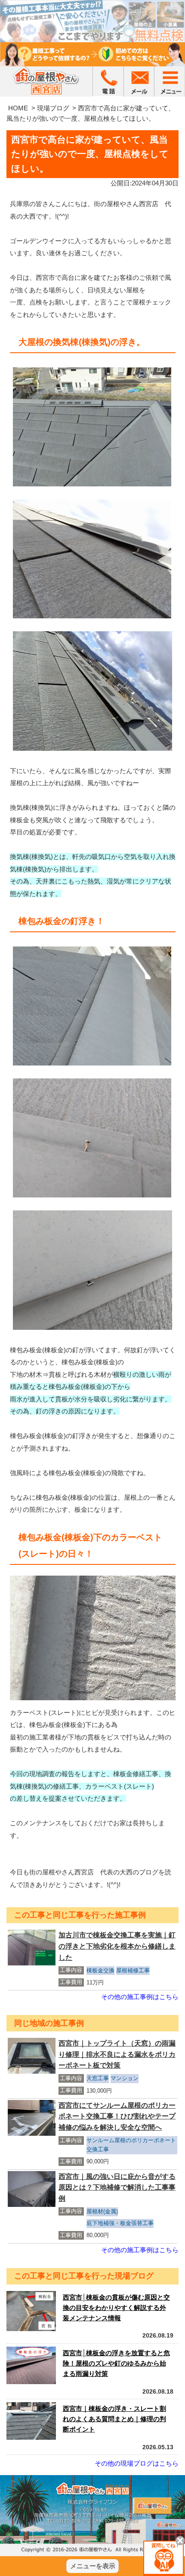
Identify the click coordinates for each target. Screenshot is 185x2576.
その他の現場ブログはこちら (137, 2463)
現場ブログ (53, 108)
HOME (18, 108)
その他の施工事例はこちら (140, 1997)
